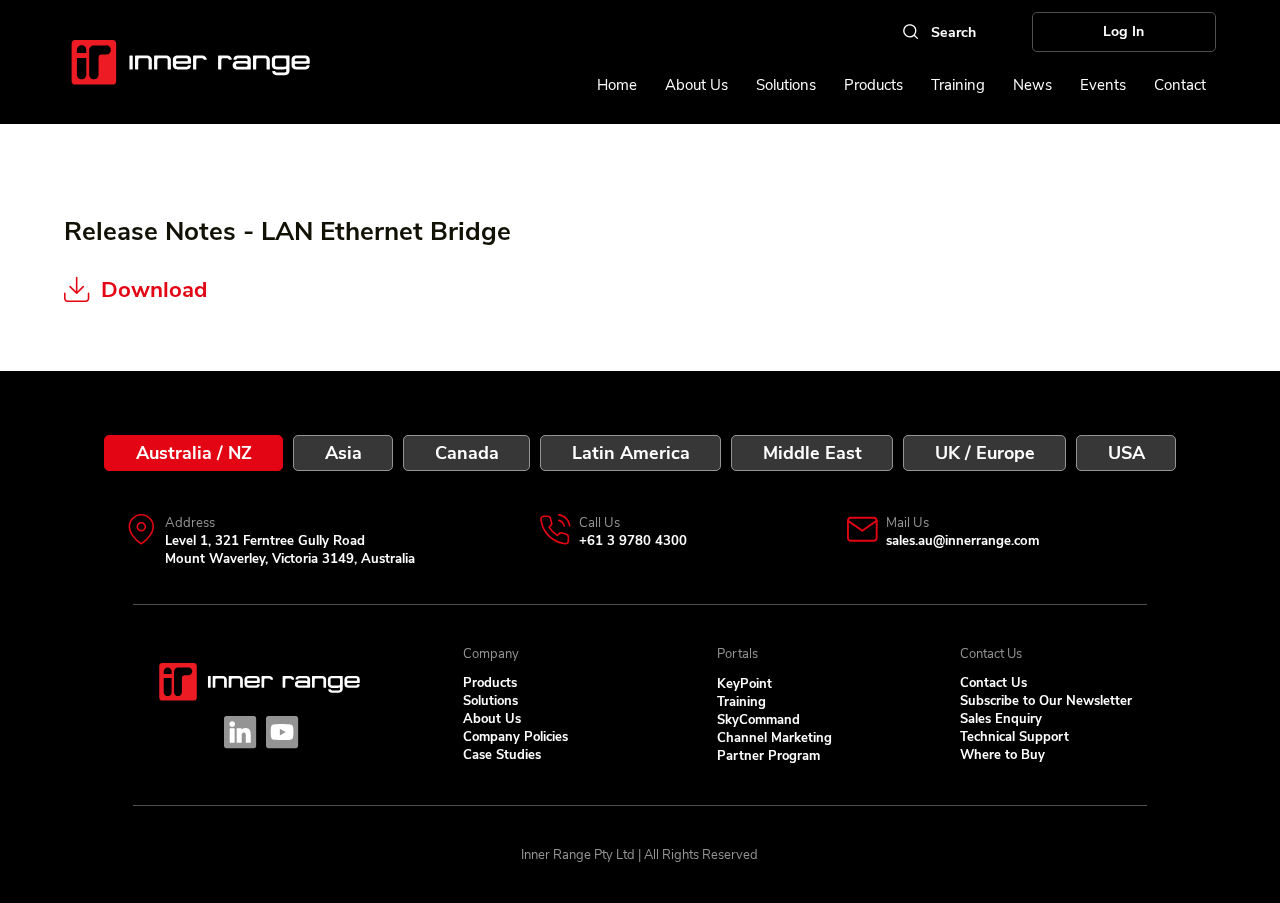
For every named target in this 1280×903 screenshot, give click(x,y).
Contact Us (993, 683)
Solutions (490, 701)
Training (741, 702)
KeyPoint (744, 684)
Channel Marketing (774, 738)
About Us (492, 719)
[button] (1103, 85)
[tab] (193, 453)
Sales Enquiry (1001, 719)
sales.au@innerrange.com (962, 541)
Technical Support (1014, 737)
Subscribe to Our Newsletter (1046, 701)
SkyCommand (758, 720)
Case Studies (502, 755)
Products (490, 683)
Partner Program (768, 756)
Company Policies (515, 737)
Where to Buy (1002, 755)
